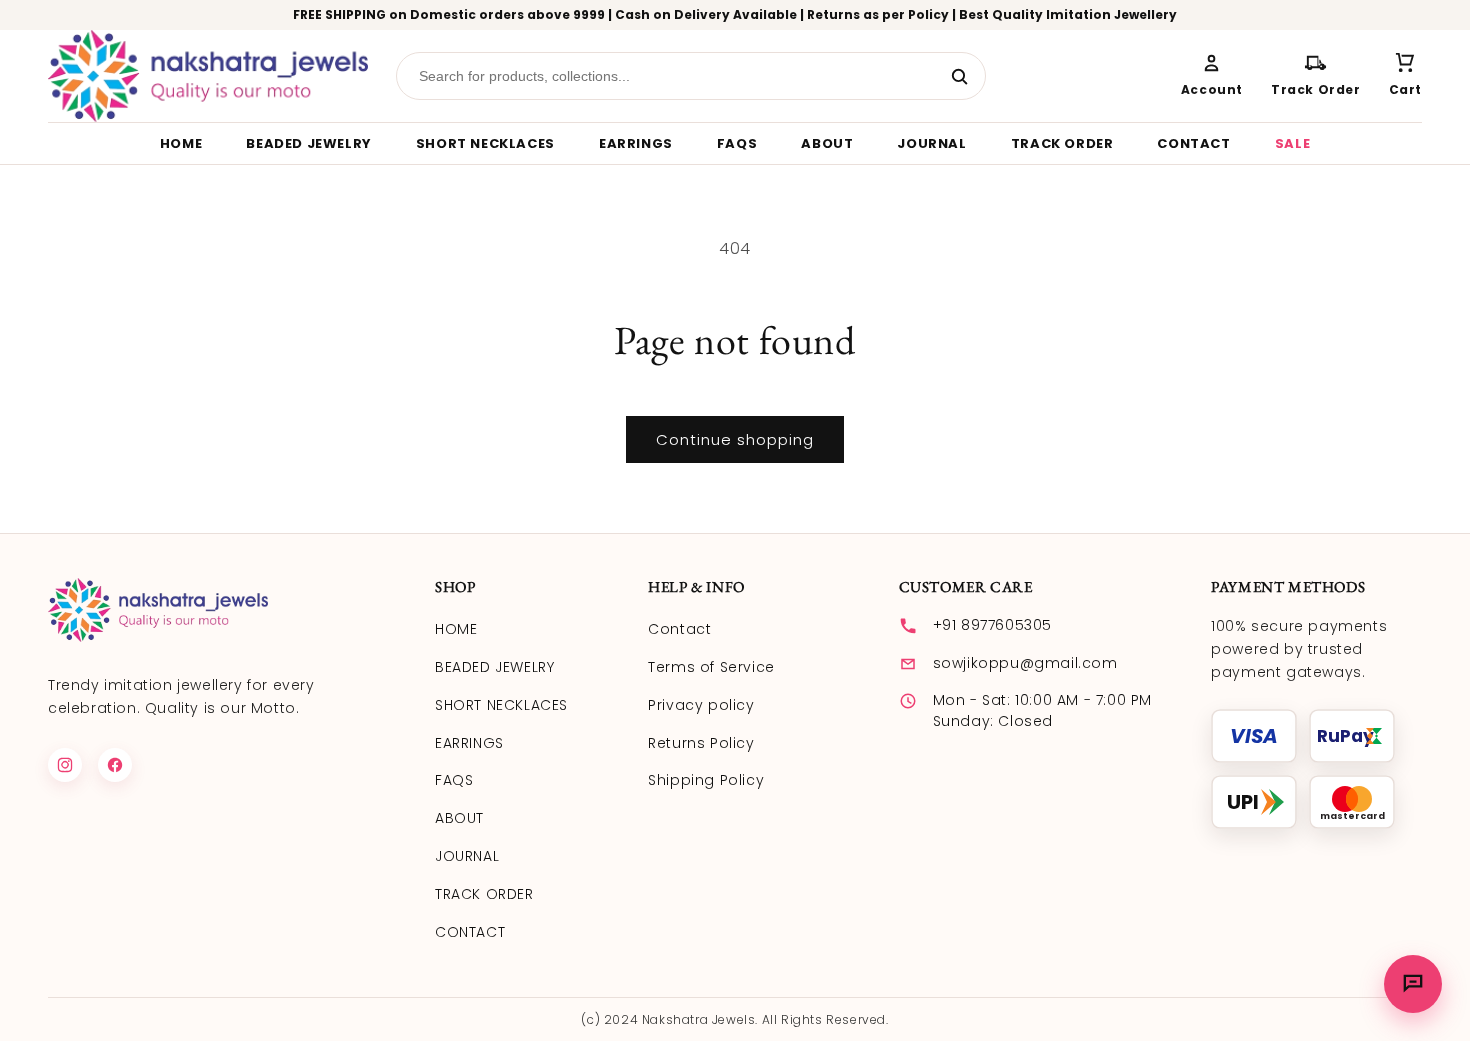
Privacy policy (701, 705)
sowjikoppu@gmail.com (1025, 663)
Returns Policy (701, 743)
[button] (1405, 76)
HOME (181, 143)
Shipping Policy (706, 780)
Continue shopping (735, 439)
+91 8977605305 (992, 625)
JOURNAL (931, 143)
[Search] (960, 76)
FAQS (737, 143)
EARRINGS (636, 143)
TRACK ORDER (1062, 143)
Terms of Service (711, 667)
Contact (679, 629)
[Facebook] (115, 765)
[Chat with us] (1413, 984)
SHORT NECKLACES (485, 143)
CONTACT (1193, 143)
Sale (1292, 143)
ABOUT (827, 143)
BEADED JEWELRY (308, 143)
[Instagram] (65, 765)
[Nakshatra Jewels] (208, 76)
